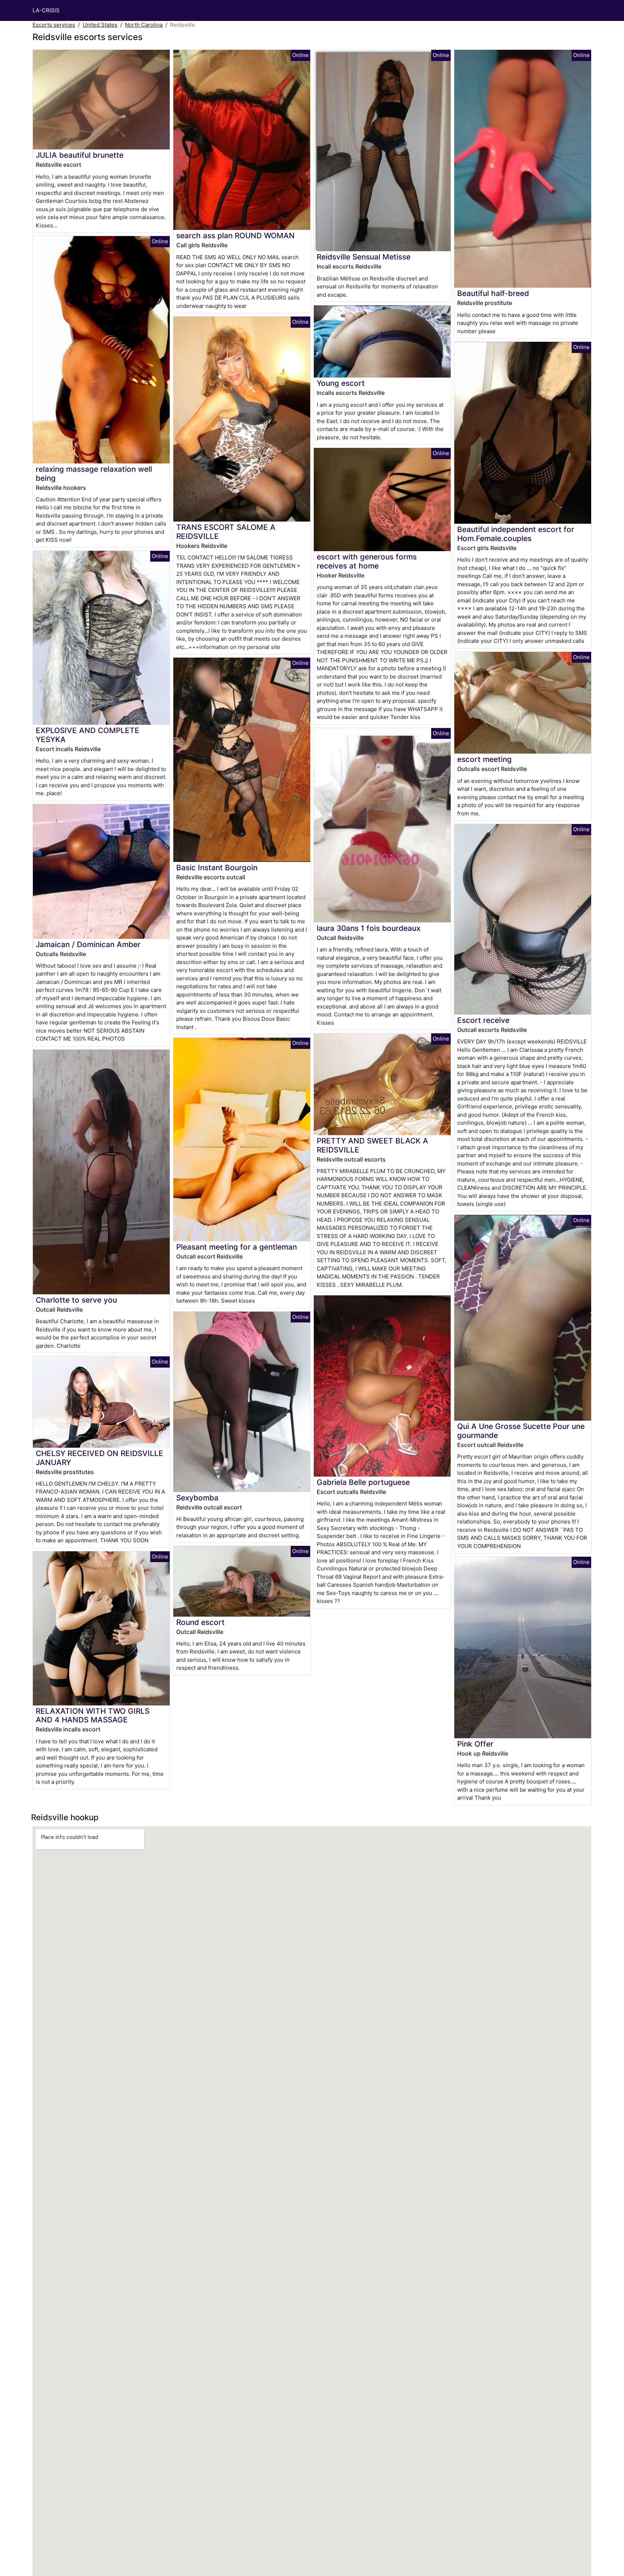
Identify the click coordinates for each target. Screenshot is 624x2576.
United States (100, 25)
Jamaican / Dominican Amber (88, 944)
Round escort (200, 1622)
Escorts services (54, 25)
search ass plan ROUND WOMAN (235, 236)
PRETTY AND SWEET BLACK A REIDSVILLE (372, 1145)
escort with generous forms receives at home (367, 561)
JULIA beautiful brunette (80, 155)
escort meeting (484, 759)
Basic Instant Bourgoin (217, 868)
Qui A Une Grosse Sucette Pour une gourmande (521, 1431)
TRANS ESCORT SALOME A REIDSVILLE (226, 532)
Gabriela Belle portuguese (363, 1482)
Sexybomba (197, 1498)
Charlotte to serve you (76, 1300)
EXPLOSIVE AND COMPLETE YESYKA (88, 735)
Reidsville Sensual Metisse (364, 257)
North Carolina (144, 25)
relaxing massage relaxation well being (94, 474)
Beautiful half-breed (493, 293)
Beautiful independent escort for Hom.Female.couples (516, 534)
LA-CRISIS (46, 10)
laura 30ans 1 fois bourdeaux (369, 928)
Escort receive (483, 1020)
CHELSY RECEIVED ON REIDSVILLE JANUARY (99, 1458)
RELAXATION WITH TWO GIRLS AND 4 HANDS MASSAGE (93, 1716)
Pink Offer (475, 1744)
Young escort (341, 383)
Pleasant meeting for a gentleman (237, 1247)
